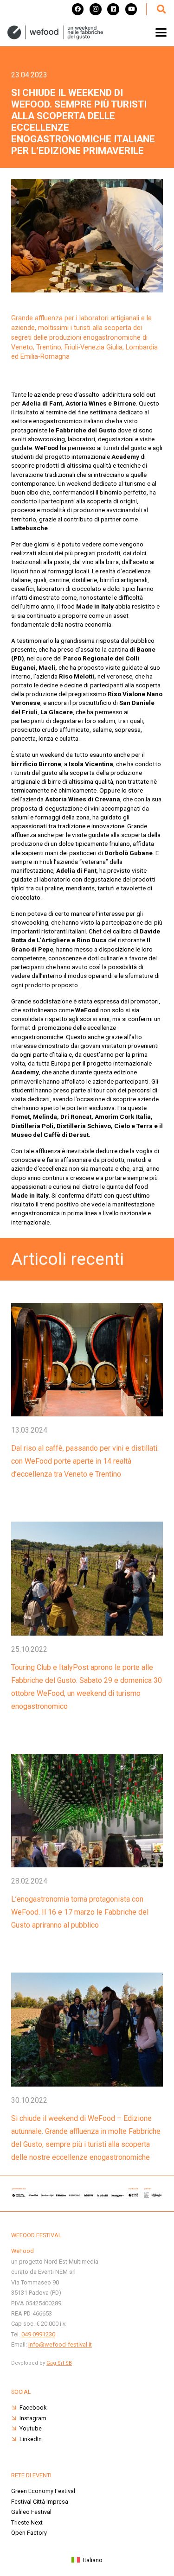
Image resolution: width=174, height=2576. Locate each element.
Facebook (33, 2408)
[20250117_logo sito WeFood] (55, 32)
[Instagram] (96, 9)
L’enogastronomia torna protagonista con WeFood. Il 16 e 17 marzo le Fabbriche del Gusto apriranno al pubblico (80, 1912)
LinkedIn (31, 2439)
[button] (161, 9)
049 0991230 (38, 2334)
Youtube (31, 2428)
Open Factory (29, 2533)
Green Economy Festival (43, 2491)
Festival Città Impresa (40, 2502)
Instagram (33, 2418)
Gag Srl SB (59, 2363)
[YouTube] (131, 9)
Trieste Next (27, 2522)
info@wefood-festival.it (60, 2344)
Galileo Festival (31, 2512)
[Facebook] (78, 9)
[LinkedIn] (113, 9)
